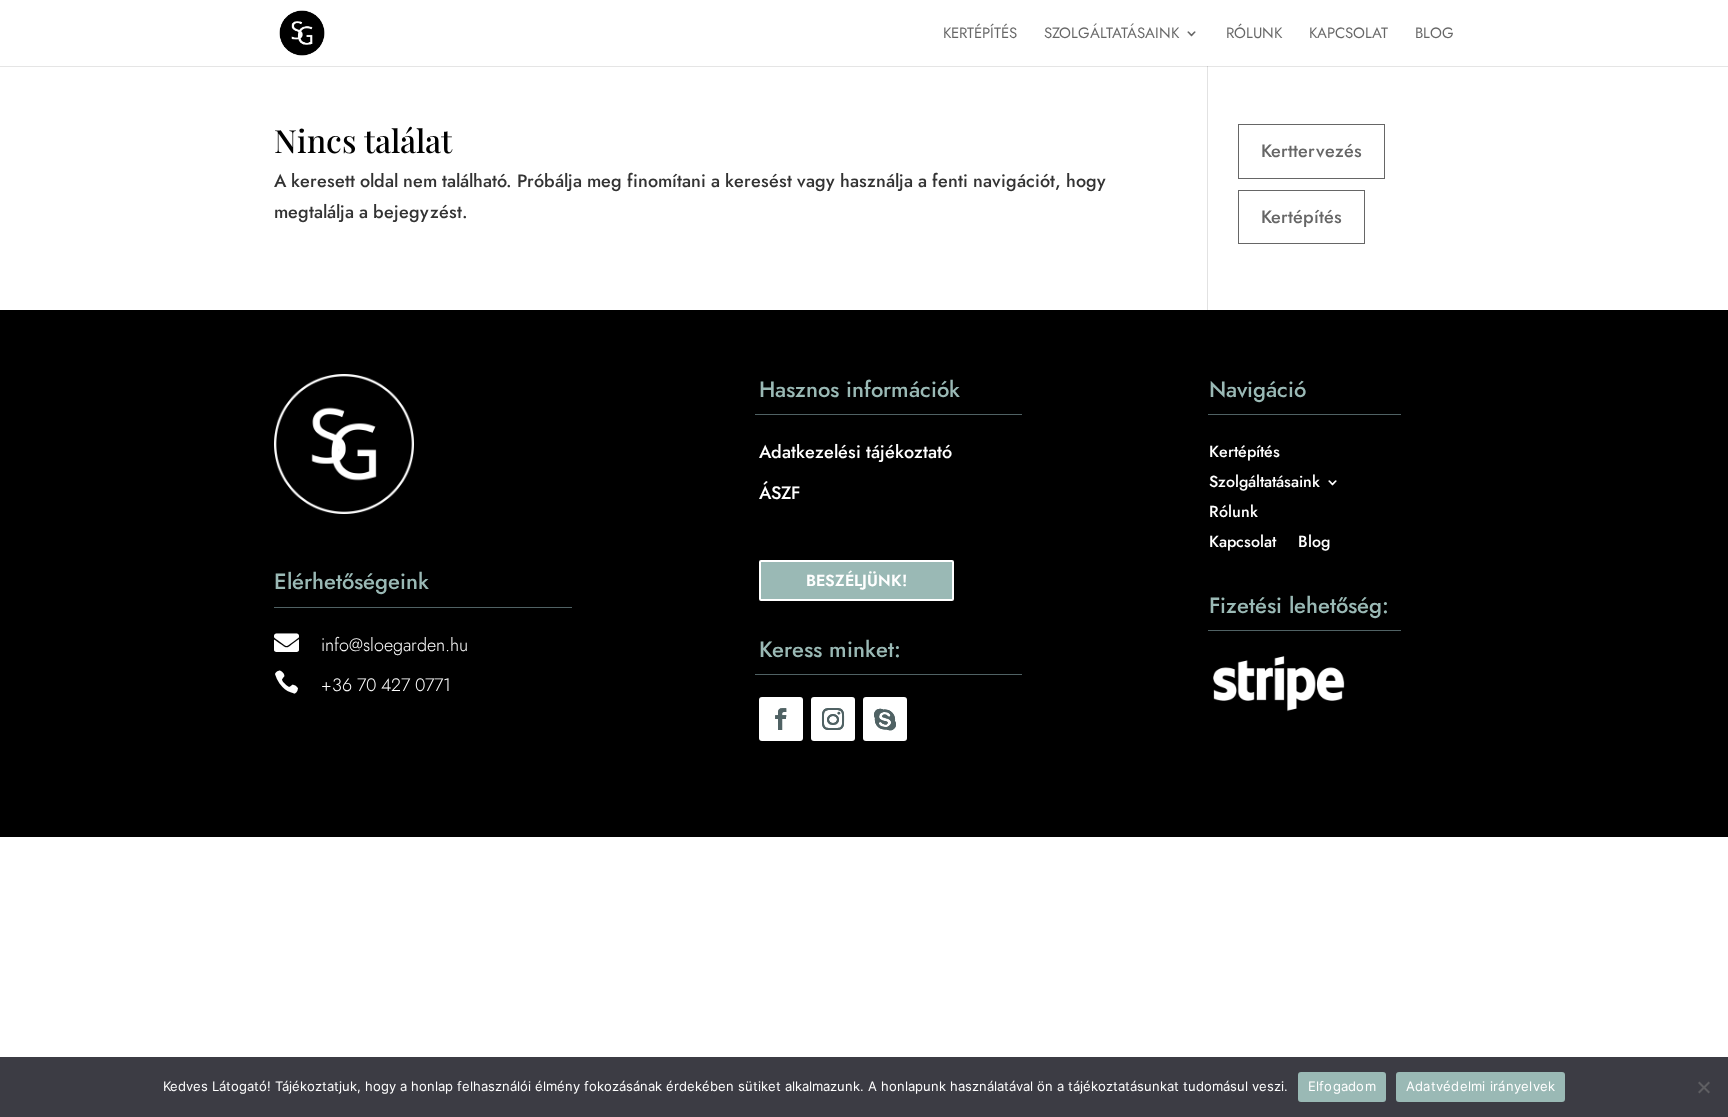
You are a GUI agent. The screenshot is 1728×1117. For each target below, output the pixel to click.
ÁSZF (779, 493)
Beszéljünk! (856, 580)
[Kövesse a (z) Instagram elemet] (833, 719)
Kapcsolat (1348, 35)
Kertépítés (980, 35)
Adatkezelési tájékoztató (855, 452)
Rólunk (1254, 35)
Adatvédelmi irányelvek (1481, 1086)
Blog (1434, 35)
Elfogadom (1342, 1086)
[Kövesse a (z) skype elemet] (885, 719)
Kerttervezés (1311, 151)
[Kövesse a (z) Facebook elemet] (781, 719)
